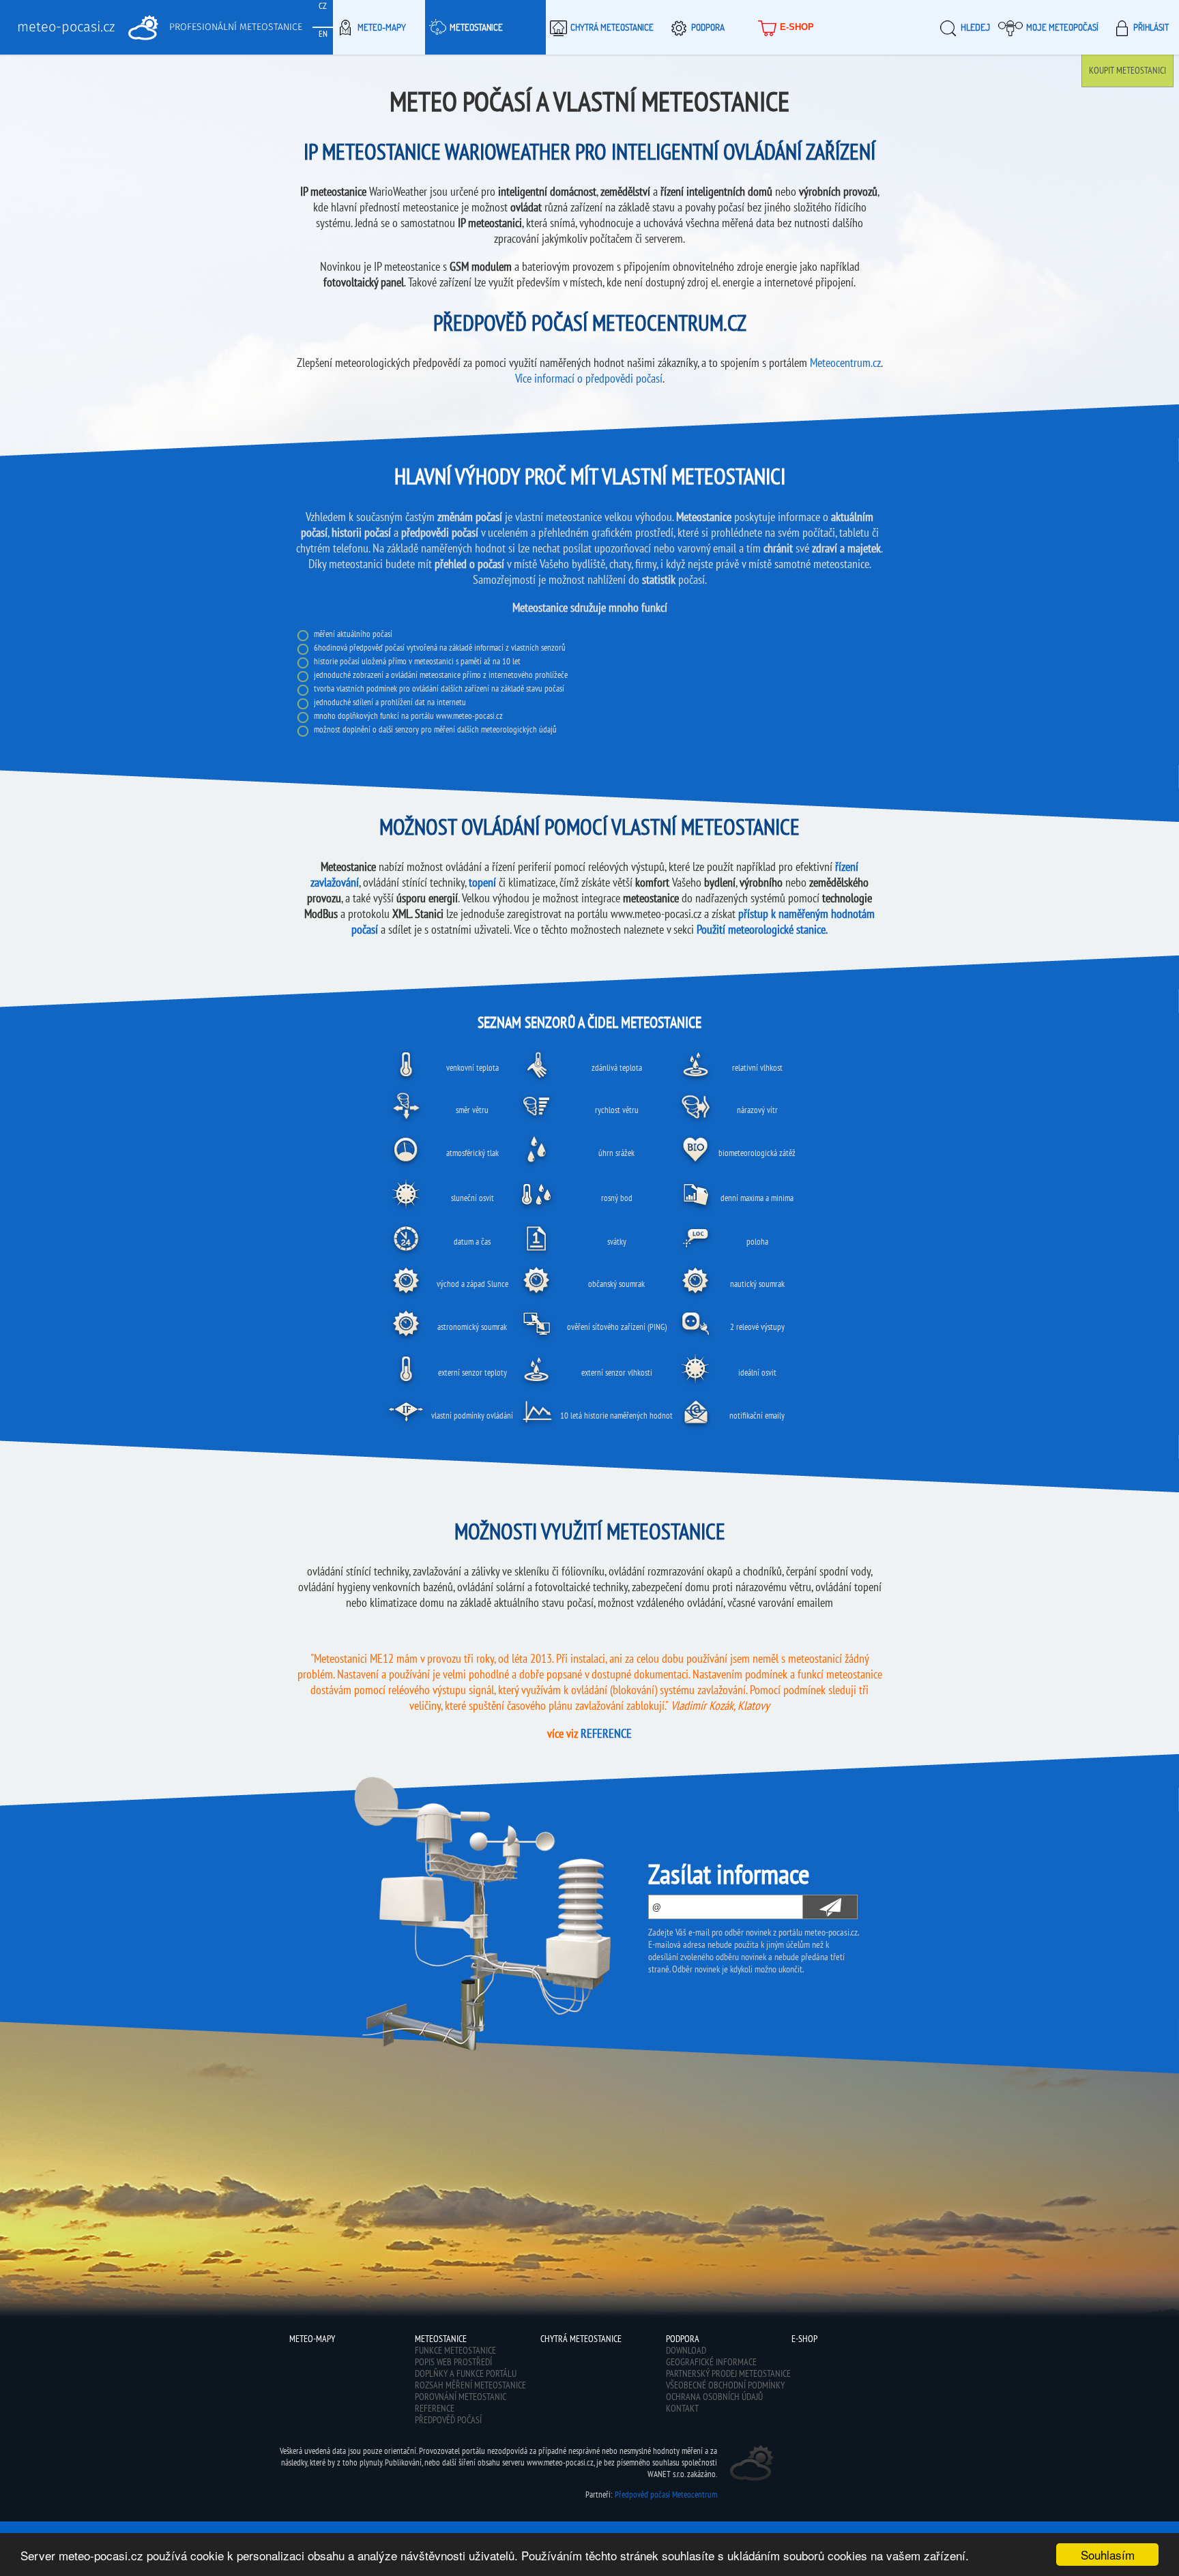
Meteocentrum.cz (845, 362)
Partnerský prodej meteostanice (728, 2373)
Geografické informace (711, 2362)
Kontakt (682, 2408)
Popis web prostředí (453, 2362)
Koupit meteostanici (1127, 70)
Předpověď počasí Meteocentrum (666, 2494)
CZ (323, 6)
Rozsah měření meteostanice (470, 2385)
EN (323, 34)
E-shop (797, 27)
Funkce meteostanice (455, 2350)
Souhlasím (1108, 2555)
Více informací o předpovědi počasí (589, 378)
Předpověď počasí (448, 2420)
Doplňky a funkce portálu (466, 2373)
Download (686, 2350)
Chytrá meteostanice (612, 27)
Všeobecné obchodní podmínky (725, 2385)
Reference (435, 2408)
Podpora (708, 27)
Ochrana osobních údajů (714, 2397)
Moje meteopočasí (1062, 27)
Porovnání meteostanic (461, 2397)
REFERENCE (606, 1733)
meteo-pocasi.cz (66, 27)
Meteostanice (476, 27)
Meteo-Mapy (382, 27)
